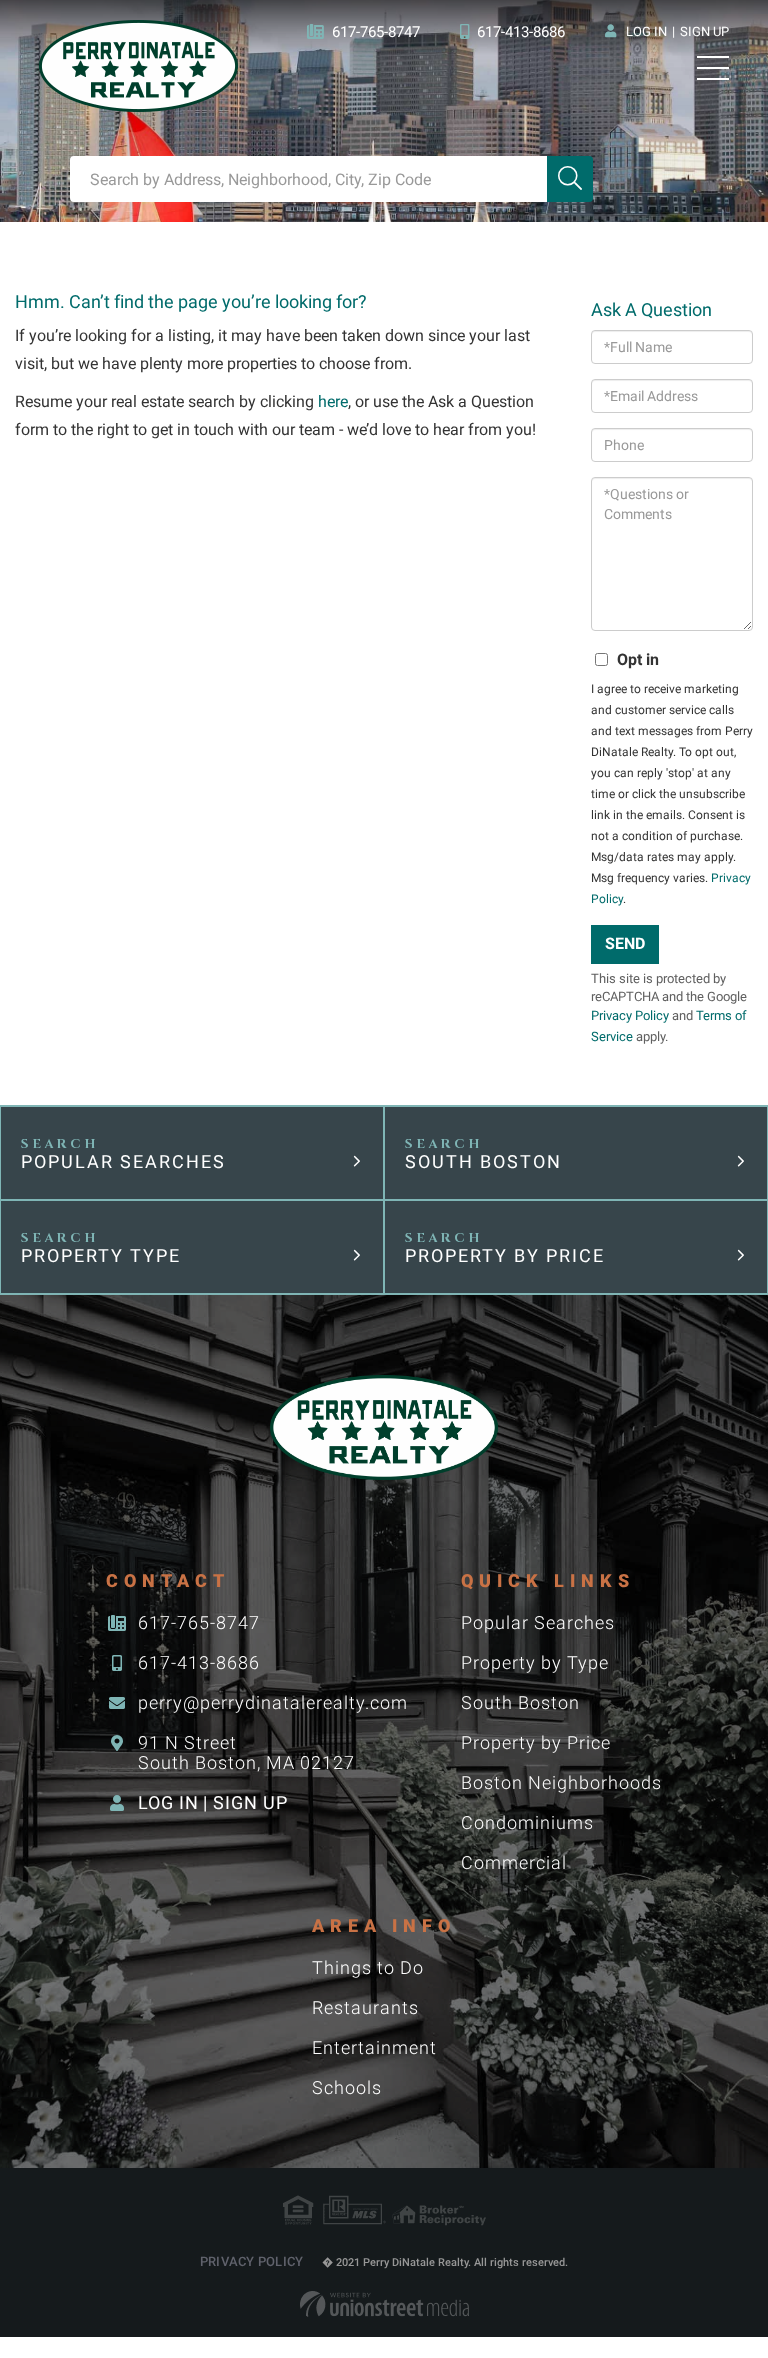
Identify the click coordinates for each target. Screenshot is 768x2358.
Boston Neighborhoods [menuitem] (561, 1782)
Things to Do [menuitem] (368, 1967)
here (333, 401)
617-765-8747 (376, 32)
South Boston (483, 1161)
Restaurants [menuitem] (365, 2007)
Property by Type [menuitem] (535, 1662)
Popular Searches (123, 1161)
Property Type (101, 1255)
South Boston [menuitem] (520, 1702)
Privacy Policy (630, 1015)
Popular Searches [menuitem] (538, 1622)
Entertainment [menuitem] (374, 2047)
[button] (570, 179)
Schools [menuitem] (347, 2087)
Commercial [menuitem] (514, 1862)
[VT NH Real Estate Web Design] (384, 2304)
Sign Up (704, 31)
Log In (646, 31)
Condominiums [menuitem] (527, 1822)
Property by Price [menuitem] (536, 1742)
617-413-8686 (521, 32)
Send (625, 943)
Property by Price (505, 1255)
